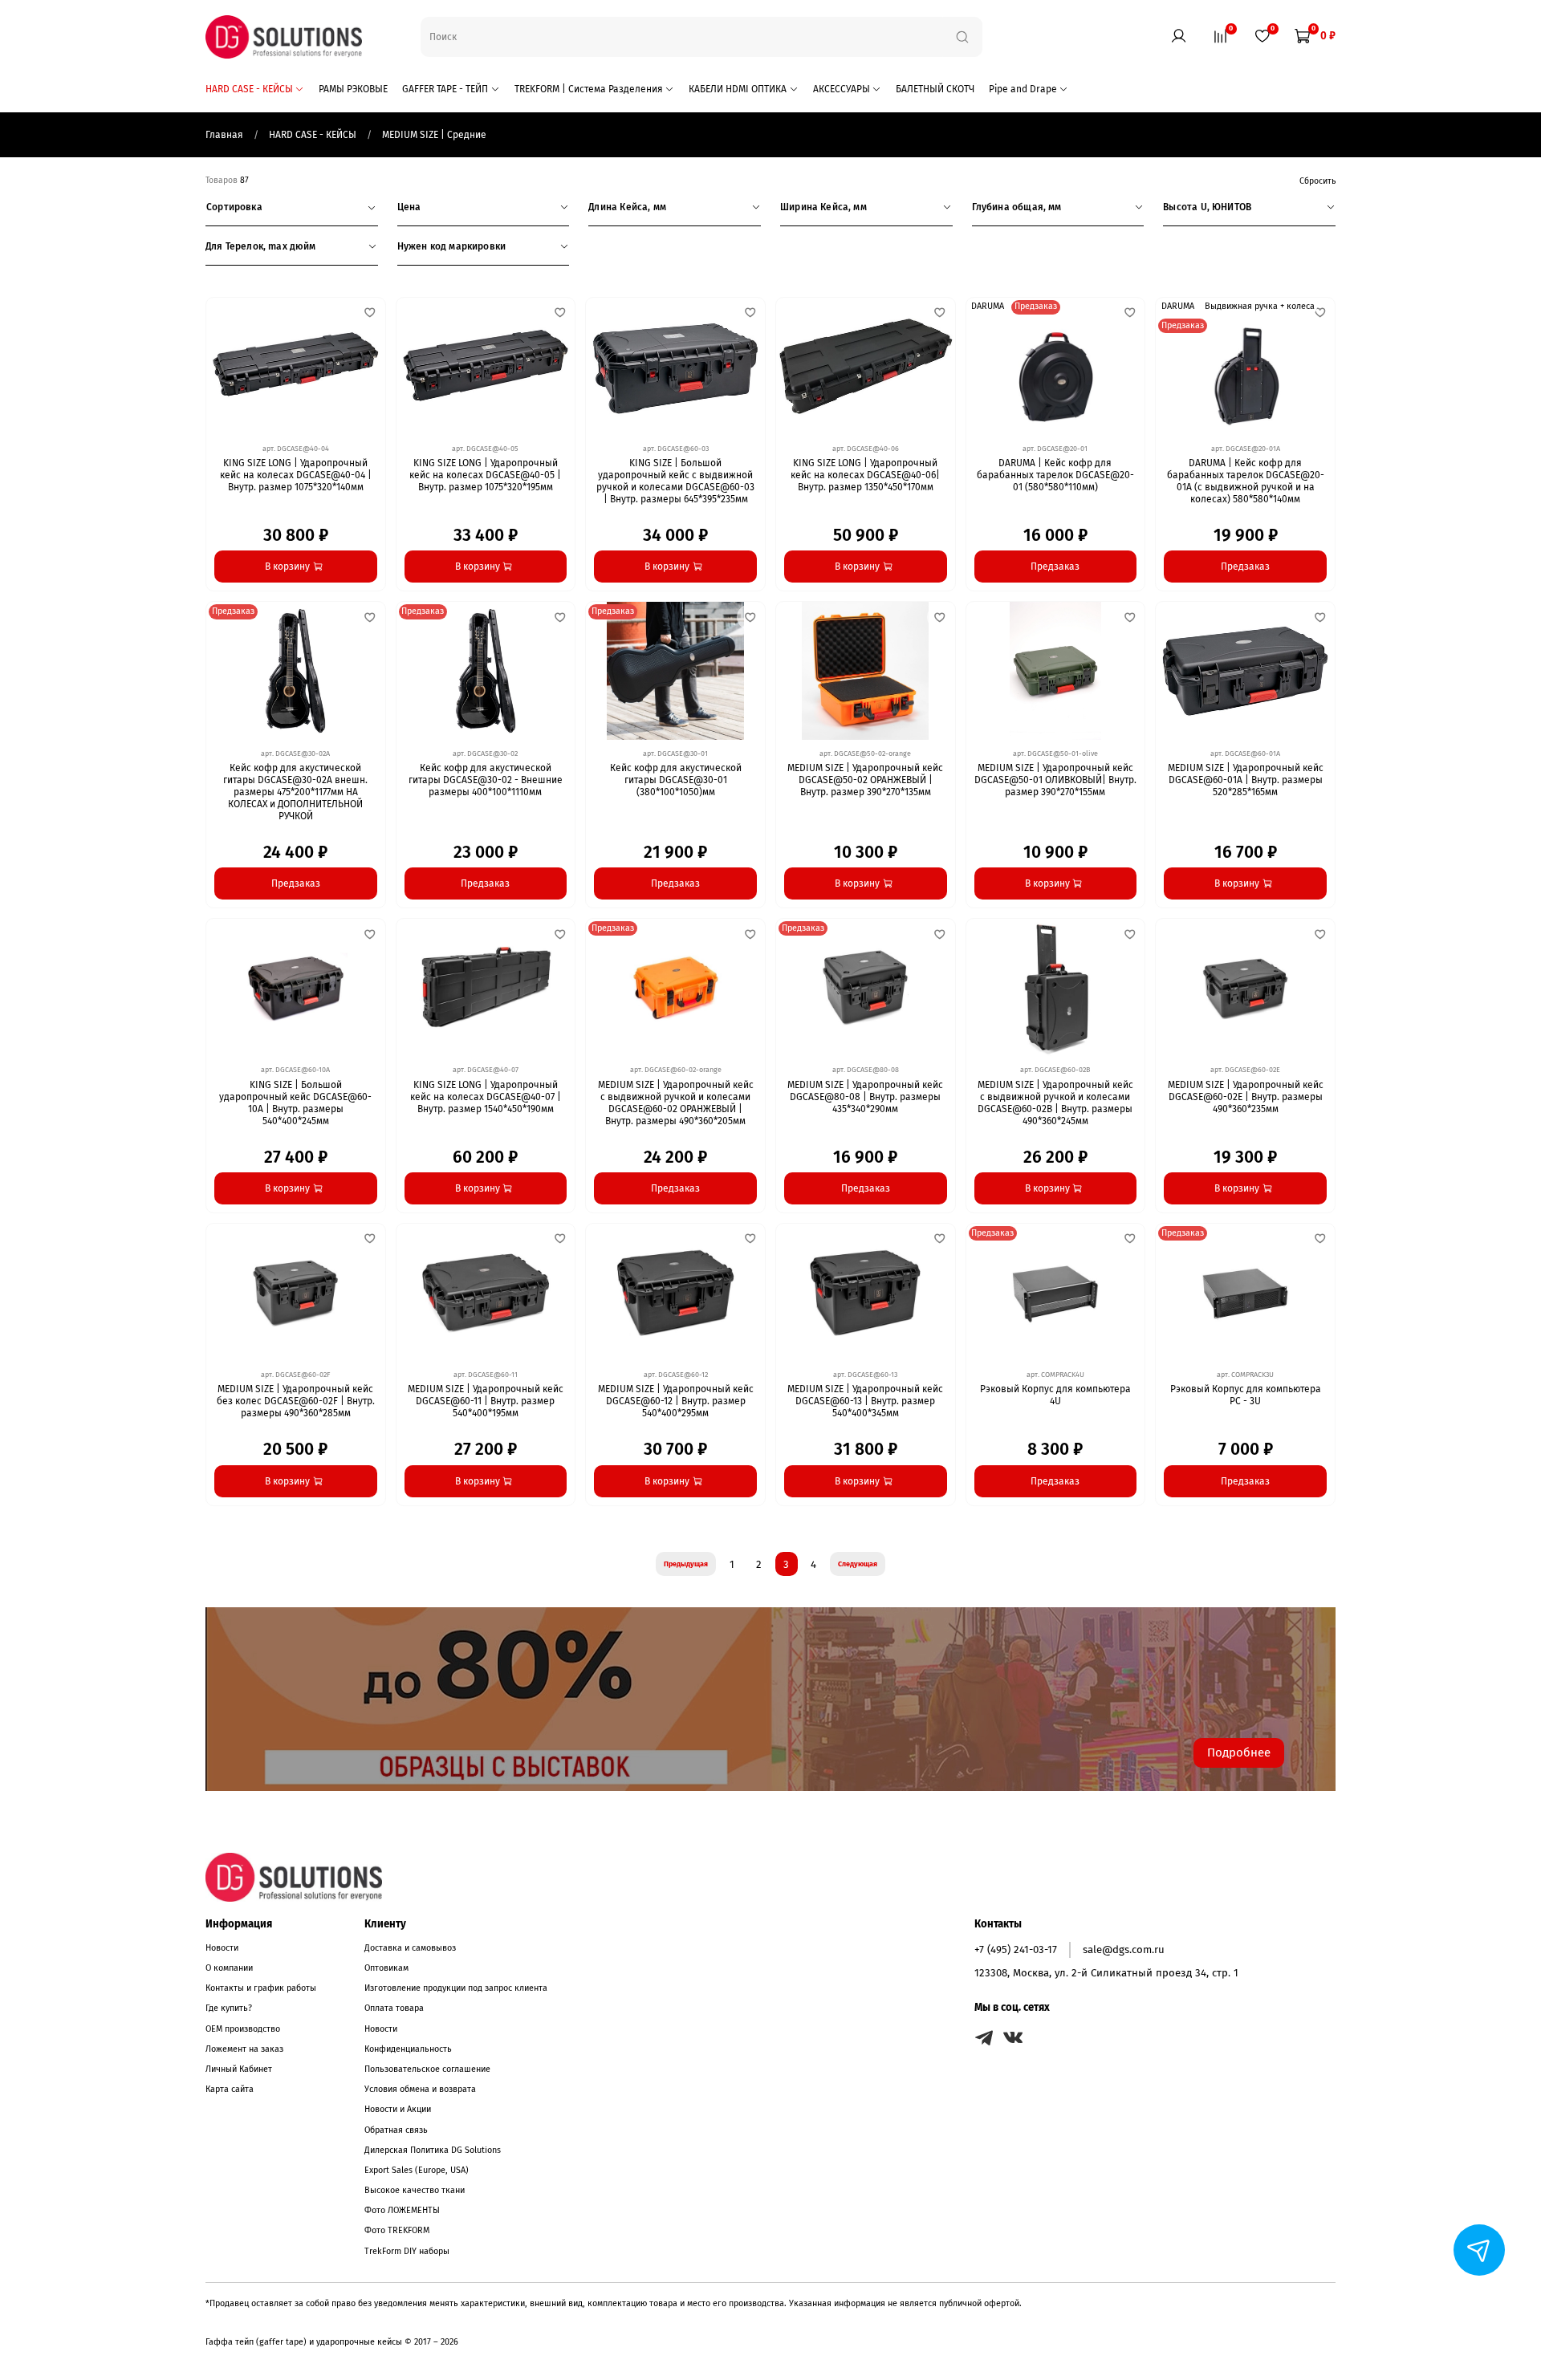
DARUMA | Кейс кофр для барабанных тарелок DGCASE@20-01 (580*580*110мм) (1055, 475)
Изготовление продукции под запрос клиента (456, 1988)
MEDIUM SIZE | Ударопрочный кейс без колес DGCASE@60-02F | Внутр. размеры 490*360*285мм (296, 1401)
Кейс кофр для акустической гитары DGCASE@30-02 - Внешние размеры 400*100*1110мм (486, 780)
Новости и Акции (398, 2109)
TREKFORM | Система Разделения (589, 89)
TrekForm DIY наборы (407, 2251)
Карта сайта (230, 2089)
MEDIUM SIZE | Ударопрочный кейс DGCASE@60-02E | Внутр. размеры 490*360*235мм (1246, 1097)
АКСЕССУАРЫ (842, 89)
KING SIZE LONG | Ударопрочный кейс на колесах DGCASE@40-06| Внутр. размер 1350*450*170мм (865, 475)
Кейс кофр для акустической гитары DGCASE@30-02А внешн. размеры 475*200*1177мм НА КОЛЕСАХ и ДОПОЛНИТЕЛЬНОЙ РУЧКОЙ (295, 792)
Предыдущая (686, 1564)
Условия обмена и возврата (420, 2089)
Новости (222, 1948)
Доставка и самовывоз (410, 1948)
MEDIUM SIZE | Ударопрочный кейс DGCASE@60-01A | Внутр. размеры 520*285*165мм (1246, 780)
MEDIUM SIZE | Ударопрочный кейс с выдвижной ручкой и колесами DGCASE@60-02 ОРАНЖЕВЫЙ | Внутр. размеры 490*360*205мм (676, 1103)
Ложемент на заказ (244, 2049)
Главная (226, 135)
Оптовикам (386, 1968)
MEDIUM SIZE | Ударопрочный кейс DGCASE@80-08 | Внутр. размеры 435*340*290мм (865, 1097)
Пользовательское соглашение (427, 2069)
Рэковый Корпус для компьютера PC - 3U (1246, 1395)
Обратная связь (396, 2130)
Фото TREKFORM (397, 2230)
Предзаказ (1055, 567)
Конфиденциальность (408, 2049)
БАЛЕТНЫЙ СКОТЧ (935, 89)
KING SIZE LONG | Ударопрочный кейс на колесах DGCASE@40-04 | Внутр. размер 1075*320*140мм (296, 475)
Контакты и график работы (261, 1988)
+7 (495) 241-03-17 (1016, 1949)
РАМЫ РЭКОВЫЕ (353, 89)
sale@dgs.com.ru (1124, 1949)
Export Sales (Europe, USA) (417, 2170)
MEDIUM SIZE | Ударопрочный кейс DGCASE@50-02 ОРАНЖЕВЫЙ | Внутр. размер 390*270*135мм (865, 780)
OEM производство (243, 2029)
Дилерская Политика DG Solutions (433, 2150)
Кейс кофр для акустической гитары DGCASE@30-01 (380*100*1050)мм (676, 780)
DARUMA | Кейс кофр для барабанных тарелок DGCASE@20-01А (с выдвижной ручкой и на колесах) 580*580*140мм (1246, 481)
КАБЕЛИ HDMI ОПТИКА (738, 89)
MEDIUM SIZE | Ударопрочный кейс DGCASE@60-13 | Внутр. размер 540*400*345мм (865, 1401)
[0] (1220, 36)
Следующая (858, 1564)
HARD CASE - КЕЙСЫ (249, 89)
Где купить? (229, 2008)
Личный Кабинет (239, 2069)
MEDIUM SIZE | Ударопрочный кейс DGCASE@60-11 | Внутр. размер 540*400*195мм (486, 1401)
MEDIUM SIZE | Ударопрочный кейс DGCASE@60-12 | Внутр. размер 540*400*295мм (676, 1401)
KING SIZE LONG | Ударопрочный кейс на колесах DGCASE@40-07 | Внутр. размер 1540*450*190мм (486, 1097)
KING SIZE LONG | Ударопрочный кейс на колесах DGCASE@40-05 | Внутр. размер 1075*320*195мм (485, 475)
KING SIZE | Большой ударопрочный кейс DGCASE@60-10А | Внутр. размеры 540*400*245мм (295, 1103)
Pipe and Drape (1023, 89)
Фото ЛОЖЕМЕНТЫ (402, 2210)
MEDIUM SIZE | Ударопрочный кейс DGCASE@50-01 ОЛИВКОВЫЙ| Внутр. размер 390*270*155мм (1055, 780)
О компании (229, 1968)
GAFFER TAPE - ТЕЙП (445, 89)
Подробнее (1239, 1753)
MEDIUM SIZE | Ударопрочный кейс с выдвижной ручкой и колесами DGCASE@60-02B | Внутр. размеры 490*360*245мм (1055, 1103)
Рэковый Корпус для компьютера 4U (1055, 1395)
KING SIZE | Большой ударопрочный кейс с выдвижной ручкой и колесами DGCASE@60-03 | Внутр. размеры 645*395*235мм (675, 481)
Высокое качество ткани (415, 2190)
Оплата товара (394, 2008)
